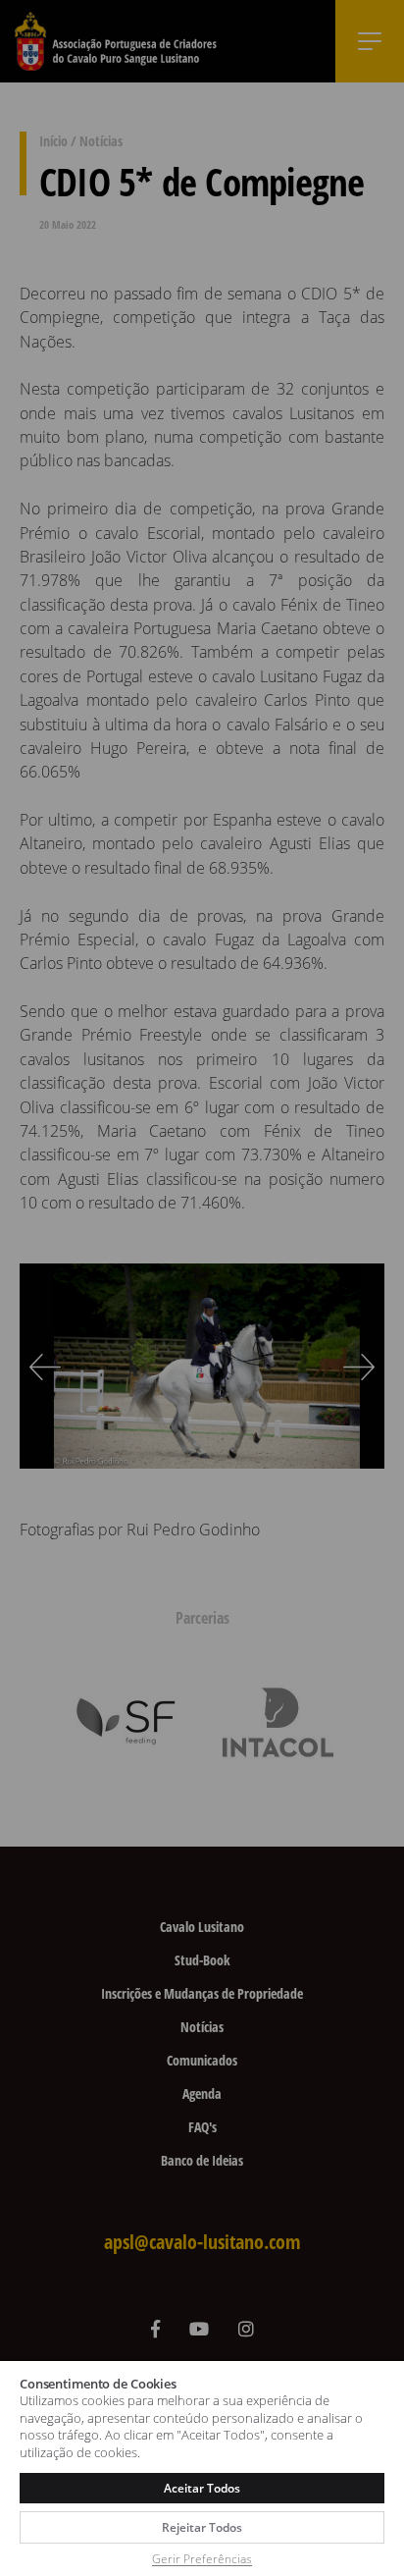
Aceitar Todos (202, 2488)
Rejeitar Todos (202, 2527)
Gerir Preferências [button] (202, 2559)
